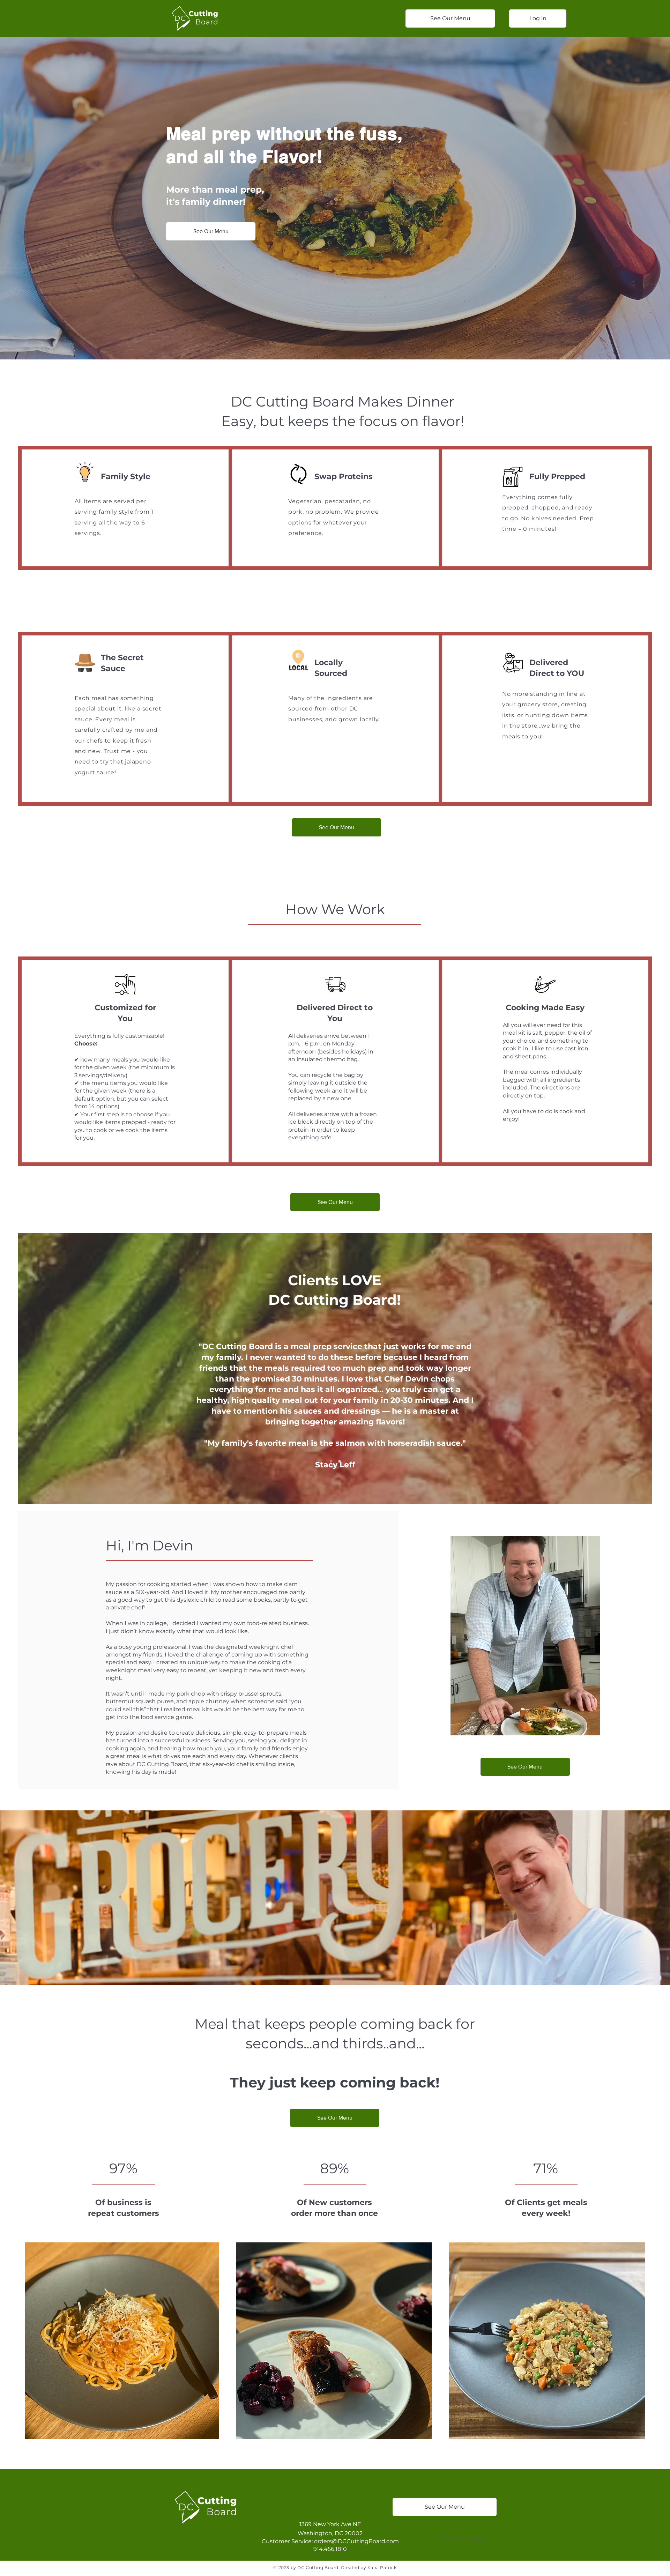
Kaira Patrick (382, 2567)
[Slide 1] (331, 1461)
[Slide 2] (340, 1461)
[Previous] (181, 1404)
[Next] (489, 1404)
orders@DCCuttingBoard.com (356, 2541)
